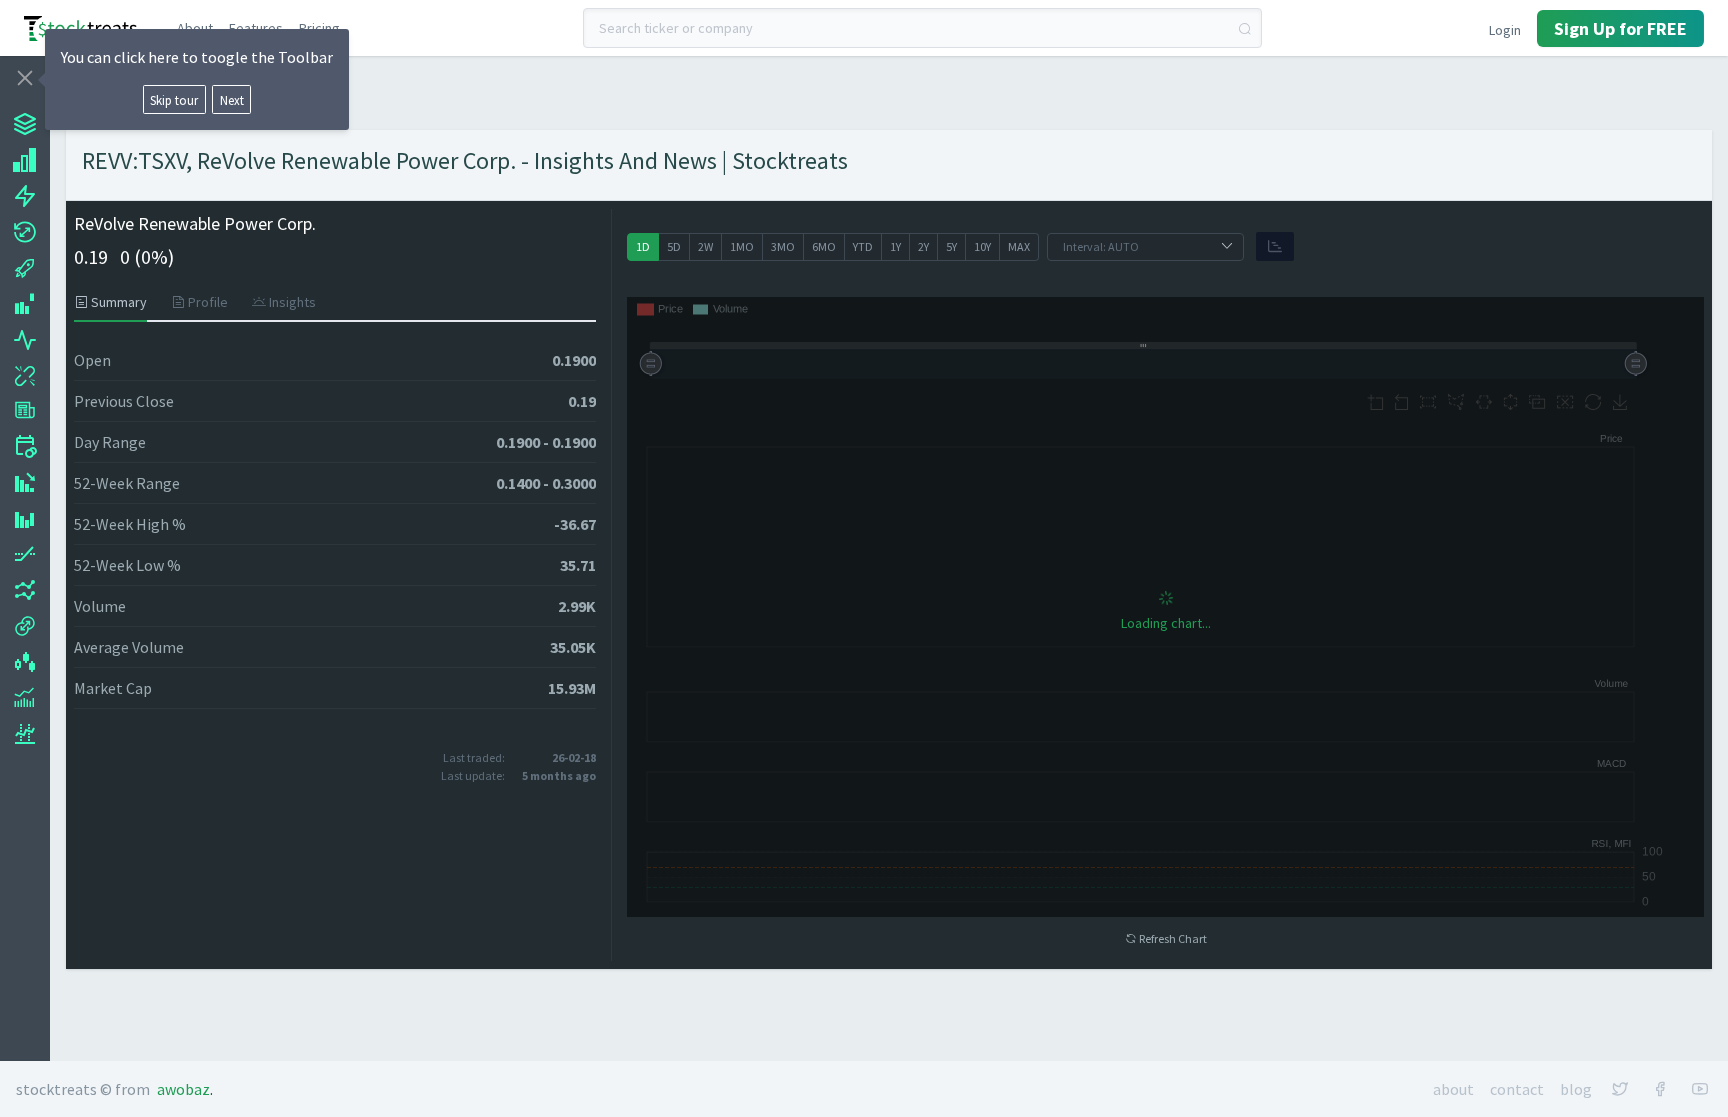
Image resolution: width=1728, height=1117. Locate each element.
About (195, 28)
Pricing (319, 28)
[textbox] (923, 28)
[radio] (643, 247)
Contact (1517, 1089)
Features (256, 28)
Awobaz (183, 1089)
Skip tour (174, 100)
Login (1505, 30)
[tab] (116, 302)
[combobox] (923, 28)
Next (232, 100)
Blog (1576, 1089)
